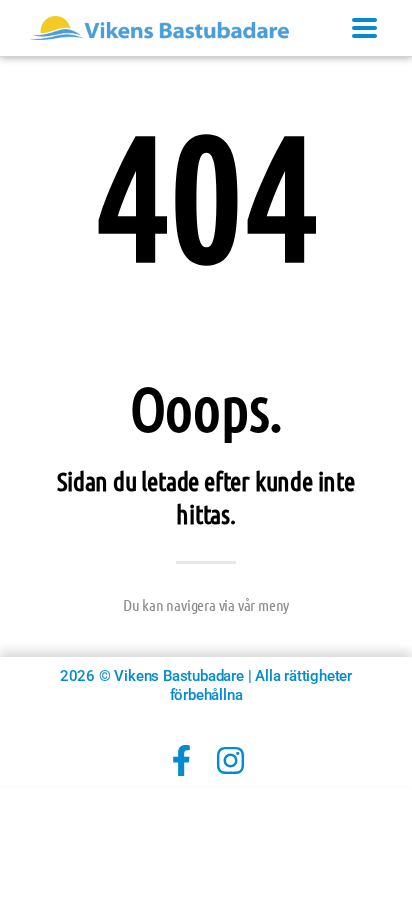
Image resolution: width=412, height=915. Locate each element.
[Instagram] (230, 760)
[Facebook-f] (181, 760)
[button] (364, 28)
